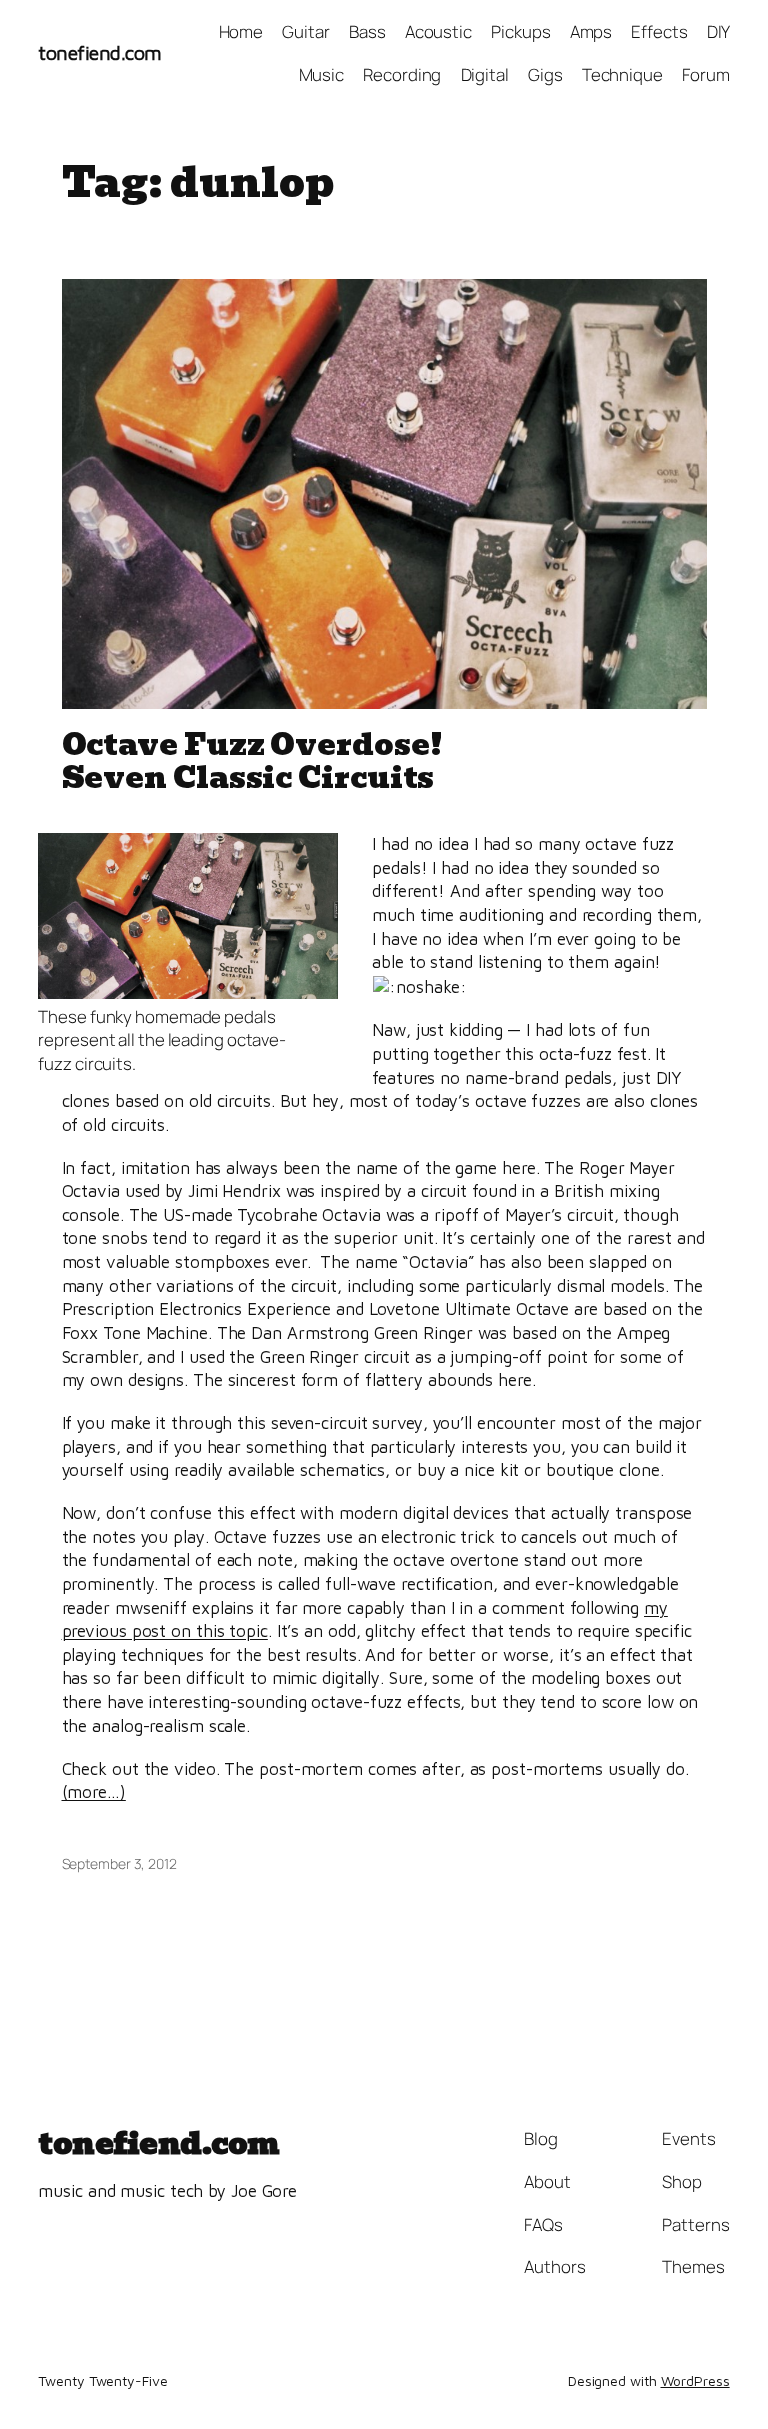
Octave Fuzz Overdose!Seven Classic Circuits (252, 761)
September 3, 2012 (119, 1863)
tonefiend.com (100, 52)
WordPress (695, 2380)
